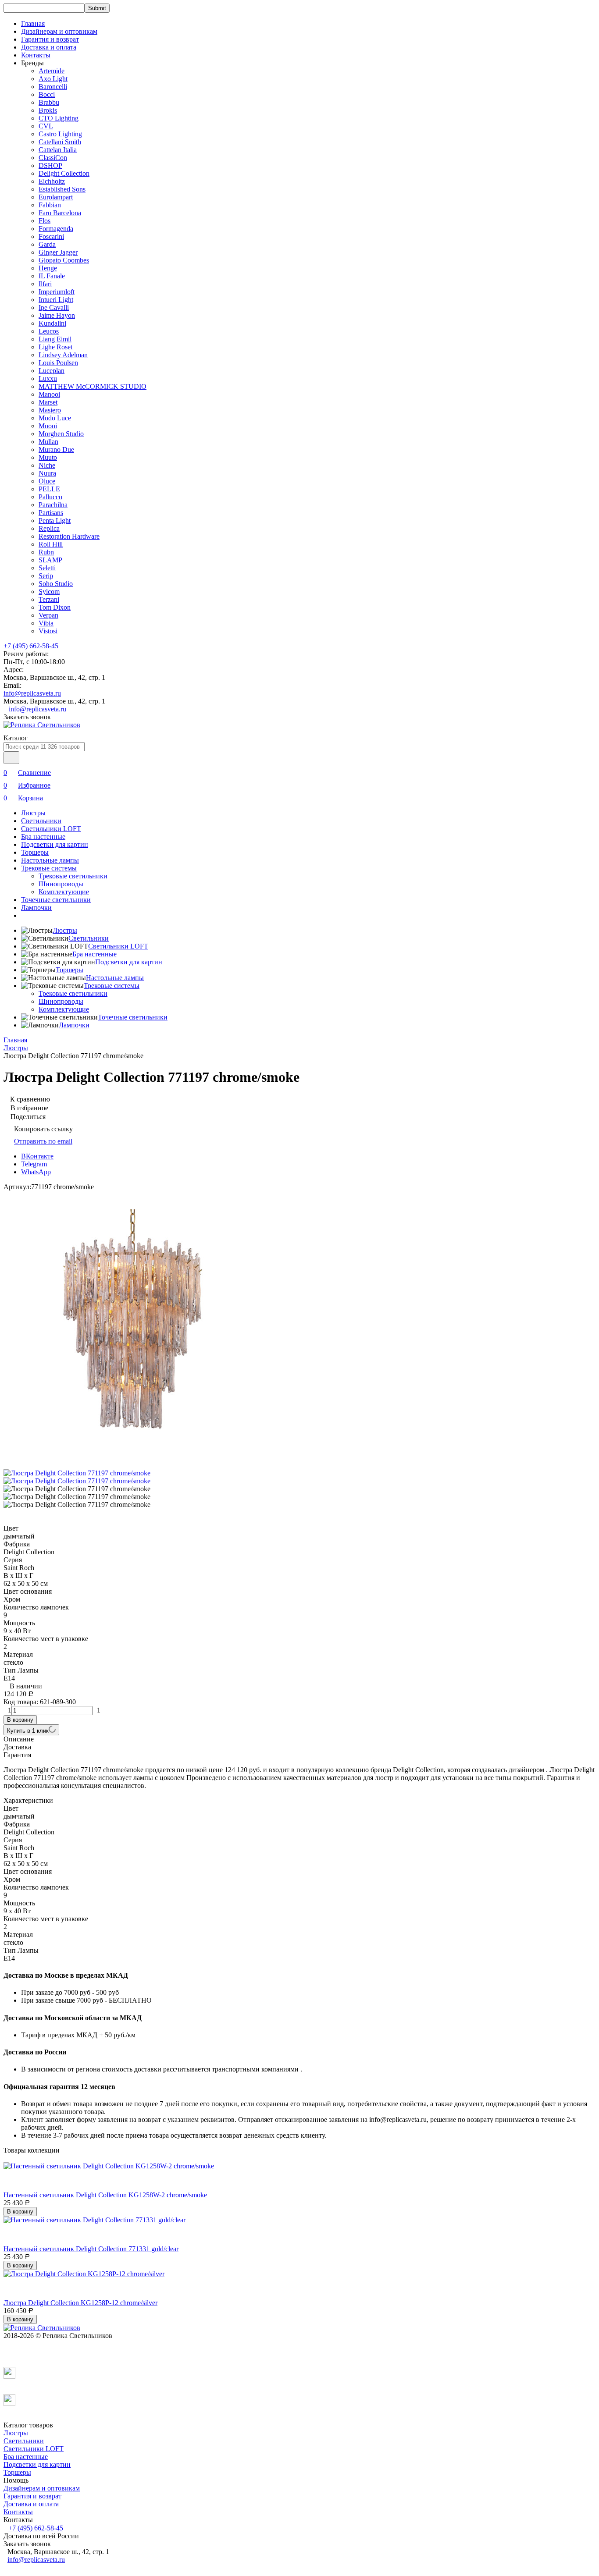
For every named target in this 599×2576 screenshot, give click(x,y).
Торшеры (35, 852)
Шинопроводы (61, 884)
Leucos (49, 331)
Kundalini (52, 323)
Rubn (46, 552)
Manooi (49, 394)
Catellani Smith (60, 142)
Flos (45, 221)
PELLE (49, 489)
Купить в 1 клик (28, 1731)
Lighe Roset (55, 347)
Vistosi (48, 631)
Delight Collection (64, 173)
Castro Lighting (60, 134)
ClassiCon (53, 158)
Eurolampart (56, 197)
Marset (48, 402)
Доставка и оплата (49, 47)
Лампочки (36, 908)
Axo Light (53, 79)
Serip (46, 576)
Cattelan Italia (58, 150)
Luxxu (48, 378)
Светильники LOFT (51, 829)
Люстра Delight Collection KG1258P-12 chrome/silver (80, 2303)
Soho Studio (56, 584)
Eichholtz (52, 181)
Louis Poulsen (58, 363)
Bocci (47, 94)
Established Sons (62, 189)
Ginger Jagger (58, 252)
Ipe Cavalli (54, 307)
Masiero (50, 410)
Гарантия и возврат (50, 39)
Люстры (33, 813)
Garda (47, 244)
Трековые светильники (73, 876)
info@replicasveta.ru (32, 693)
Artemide (52, 71)
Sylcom (49, 592)
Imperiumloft (57, 292)
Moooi (48, 426)
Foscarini (51, 236)
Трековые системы (49, 868)
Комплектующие (64, 892)
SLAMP (50, 560)
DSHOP (50, 165)
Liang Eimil (55, 339)
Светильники (41, 821)
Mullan (48, 442)
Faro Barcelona (60, 213)
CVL (46, 126)
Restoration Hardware (69, 536)
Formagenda (56, 229)
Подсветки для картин (55, 844)
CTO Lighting (59, 118)
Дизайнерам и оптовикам (59, 31)
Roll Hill (51, 544)
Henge (48, 268)
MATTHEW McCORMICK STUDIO (93, 386)
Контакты (36, 55)
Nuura (47, 473)
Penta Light (55, 521)
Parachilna (53, 505)
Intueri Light (56, 300)
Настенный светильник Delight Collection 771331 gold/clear (91, 2249)
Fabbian (50, 205)
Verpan (48, 615)
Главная (33, 23)
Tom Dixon (55, 607)
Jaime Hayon (57, 315)
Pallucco (50, 497)
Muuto (48, 457)
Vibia (46, 623)
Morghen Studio (61, 434)
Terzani (49, 599)
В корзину (20, 1720)
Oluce (47, 481)
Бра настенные (43, 837)
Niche (47, 465)
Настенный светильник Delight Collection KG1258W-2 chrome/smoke (105, 2195)
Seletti (47, 568)
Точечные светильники (56, 900)
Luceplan (52, 371)
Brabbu (49, 102)
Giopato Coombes (64, 260)
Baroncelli (53, 87)
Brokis (48, 110)
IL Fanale (52, 276)
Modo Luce (55, 418)
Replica (49, 528)
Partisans (51, 513)
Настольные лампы (50, 860)
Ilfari (45, 284)
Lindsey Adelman (63, 355)
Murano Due (56, 449)
